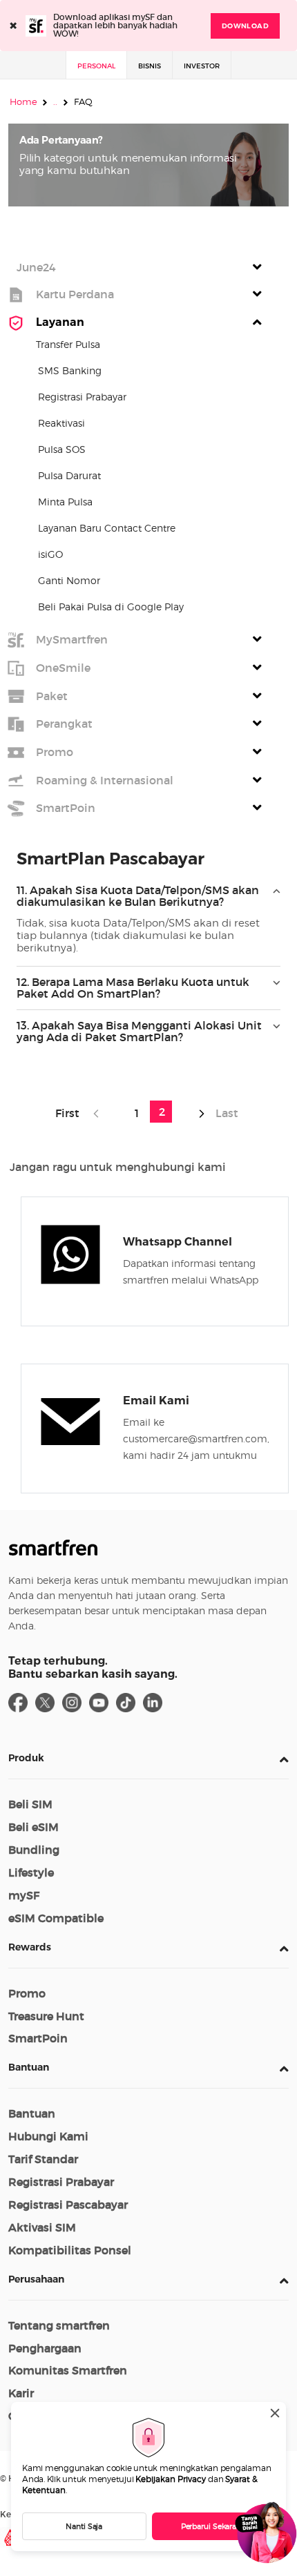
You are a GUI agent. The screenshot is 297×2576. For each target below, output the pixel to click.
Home (23, 101)
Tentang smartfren (59, 2325)
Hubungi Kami (48, 2136)
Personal (96, 66)
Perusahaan (36, 2279)
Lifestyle (31, 1872)
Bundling (34, 1850)
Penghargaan (45, 2348)
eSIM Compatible (56, 1918)
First (70, 1113)
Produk (26, 1758)
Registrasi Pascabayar (68, 2205)
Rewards (30, 1947)
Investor (202, 66)
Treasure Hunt (46, 2016)
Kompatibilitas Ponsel (70, 2250)
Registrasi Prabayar (61, 2182)
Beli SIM (30, 1804)
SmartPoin (38, 2038)
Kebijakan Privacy (171, 2479)
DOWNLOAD (245, 26)
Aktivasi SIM (42, 2227)
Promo (27, 1993)
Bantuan (29, 2067)
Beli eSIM (33, 1827)
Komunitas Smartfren (68, 2370)
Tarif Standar (43, 2159)
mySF (24, 1895)
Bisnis (150, 66)
